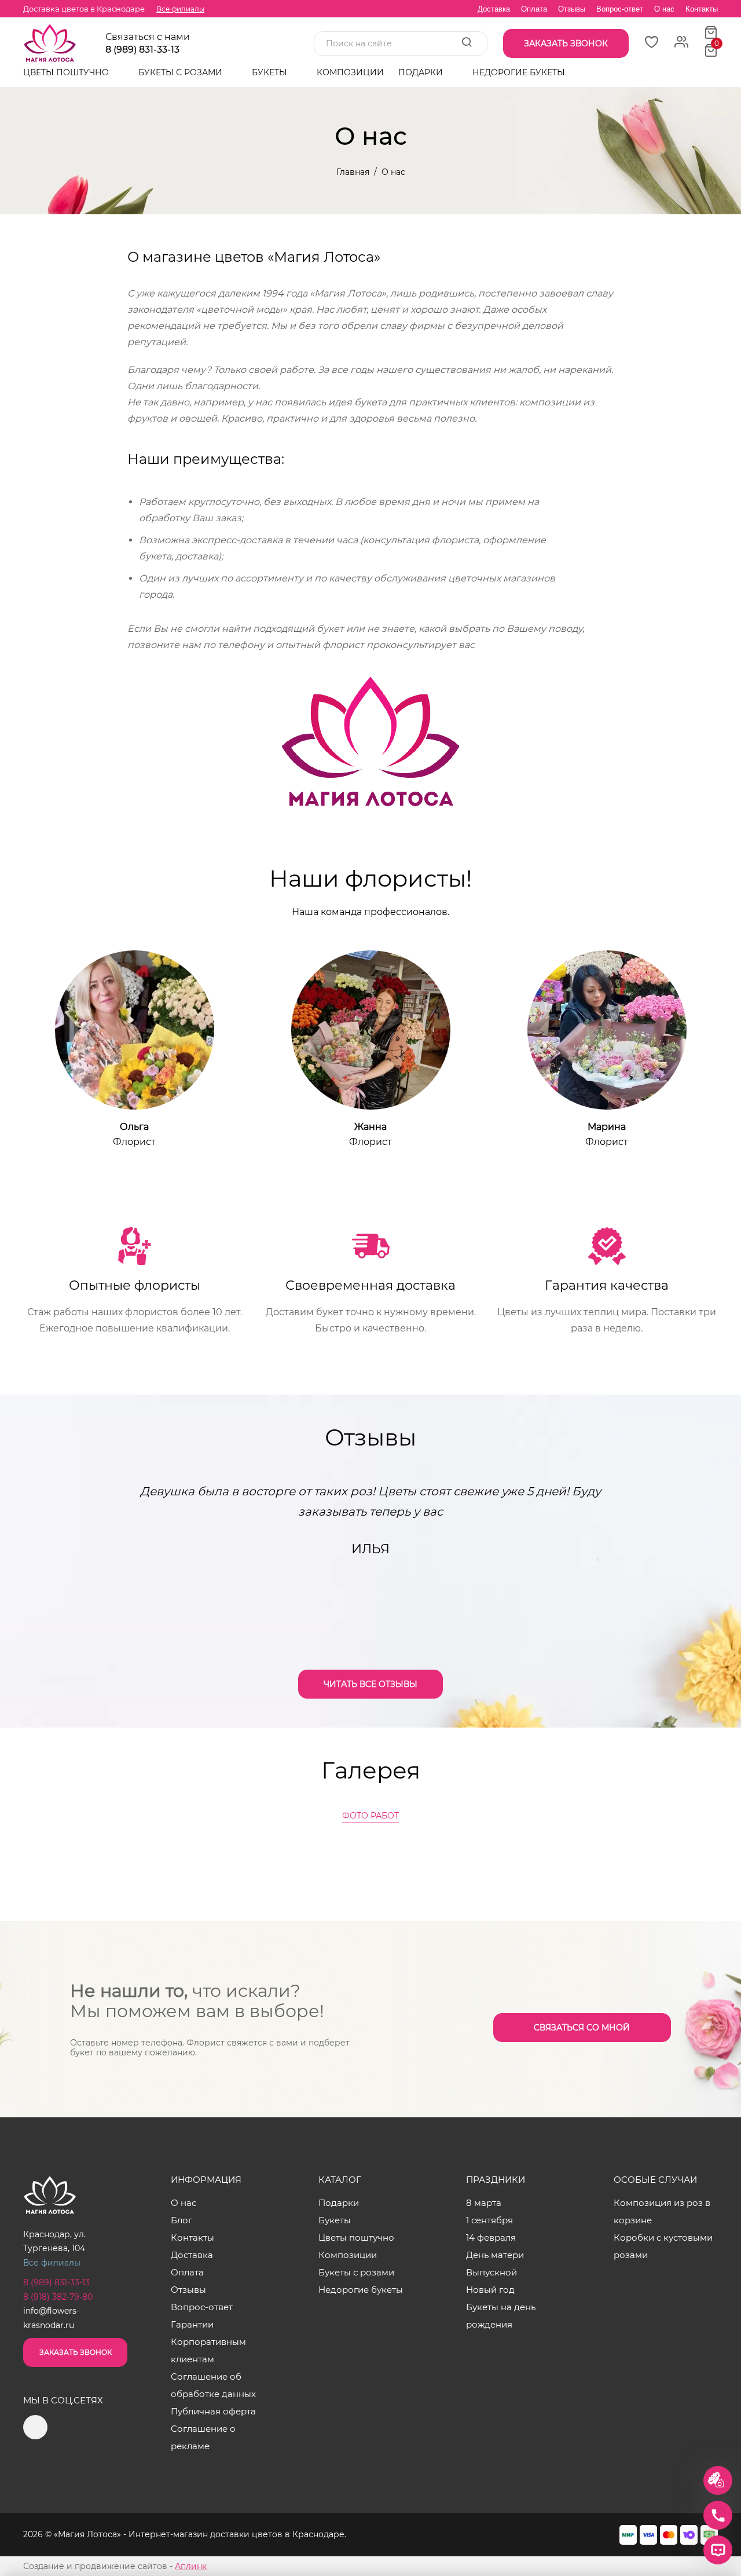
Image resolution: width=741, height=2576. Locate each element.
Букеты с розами (181, 72)
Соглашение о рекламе (203, 2437)
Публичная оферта (213, 2411)
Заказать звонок (76, 2352)
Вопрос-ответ (620, 9)
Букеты (271, 72)
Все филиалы (180, 9)
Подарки (422, 72)
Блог (181, 2220)
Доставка (494, 9)
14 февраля (491, 2237)
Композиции (350, 72)
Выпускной (491, 2272)
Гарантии (192, 2324)
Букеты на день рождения (501, 2316)
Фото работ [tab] (370, 1816)
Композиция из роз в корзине (662, 2211)
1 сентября (489, 2220)
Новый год (490, 2290)
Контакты (702, 9)
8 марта (484, 2203)
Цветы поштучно (67, 72)
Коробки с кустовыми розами (663, 2246)
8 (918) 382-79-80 (58, 2297)
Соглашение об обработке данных (213, 2385)
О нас (664, 9)
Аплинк (191, 2566)
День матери (495, 2255)
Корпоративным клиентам (208, 2350)
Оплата (534, 9)
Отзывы (572, 9)
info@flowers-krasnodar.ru (51, 2318)
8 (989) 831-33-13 (142, 50)
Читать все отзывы (370, 1684)
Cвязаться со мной (582, 2028)
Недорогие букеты (519, 72)
